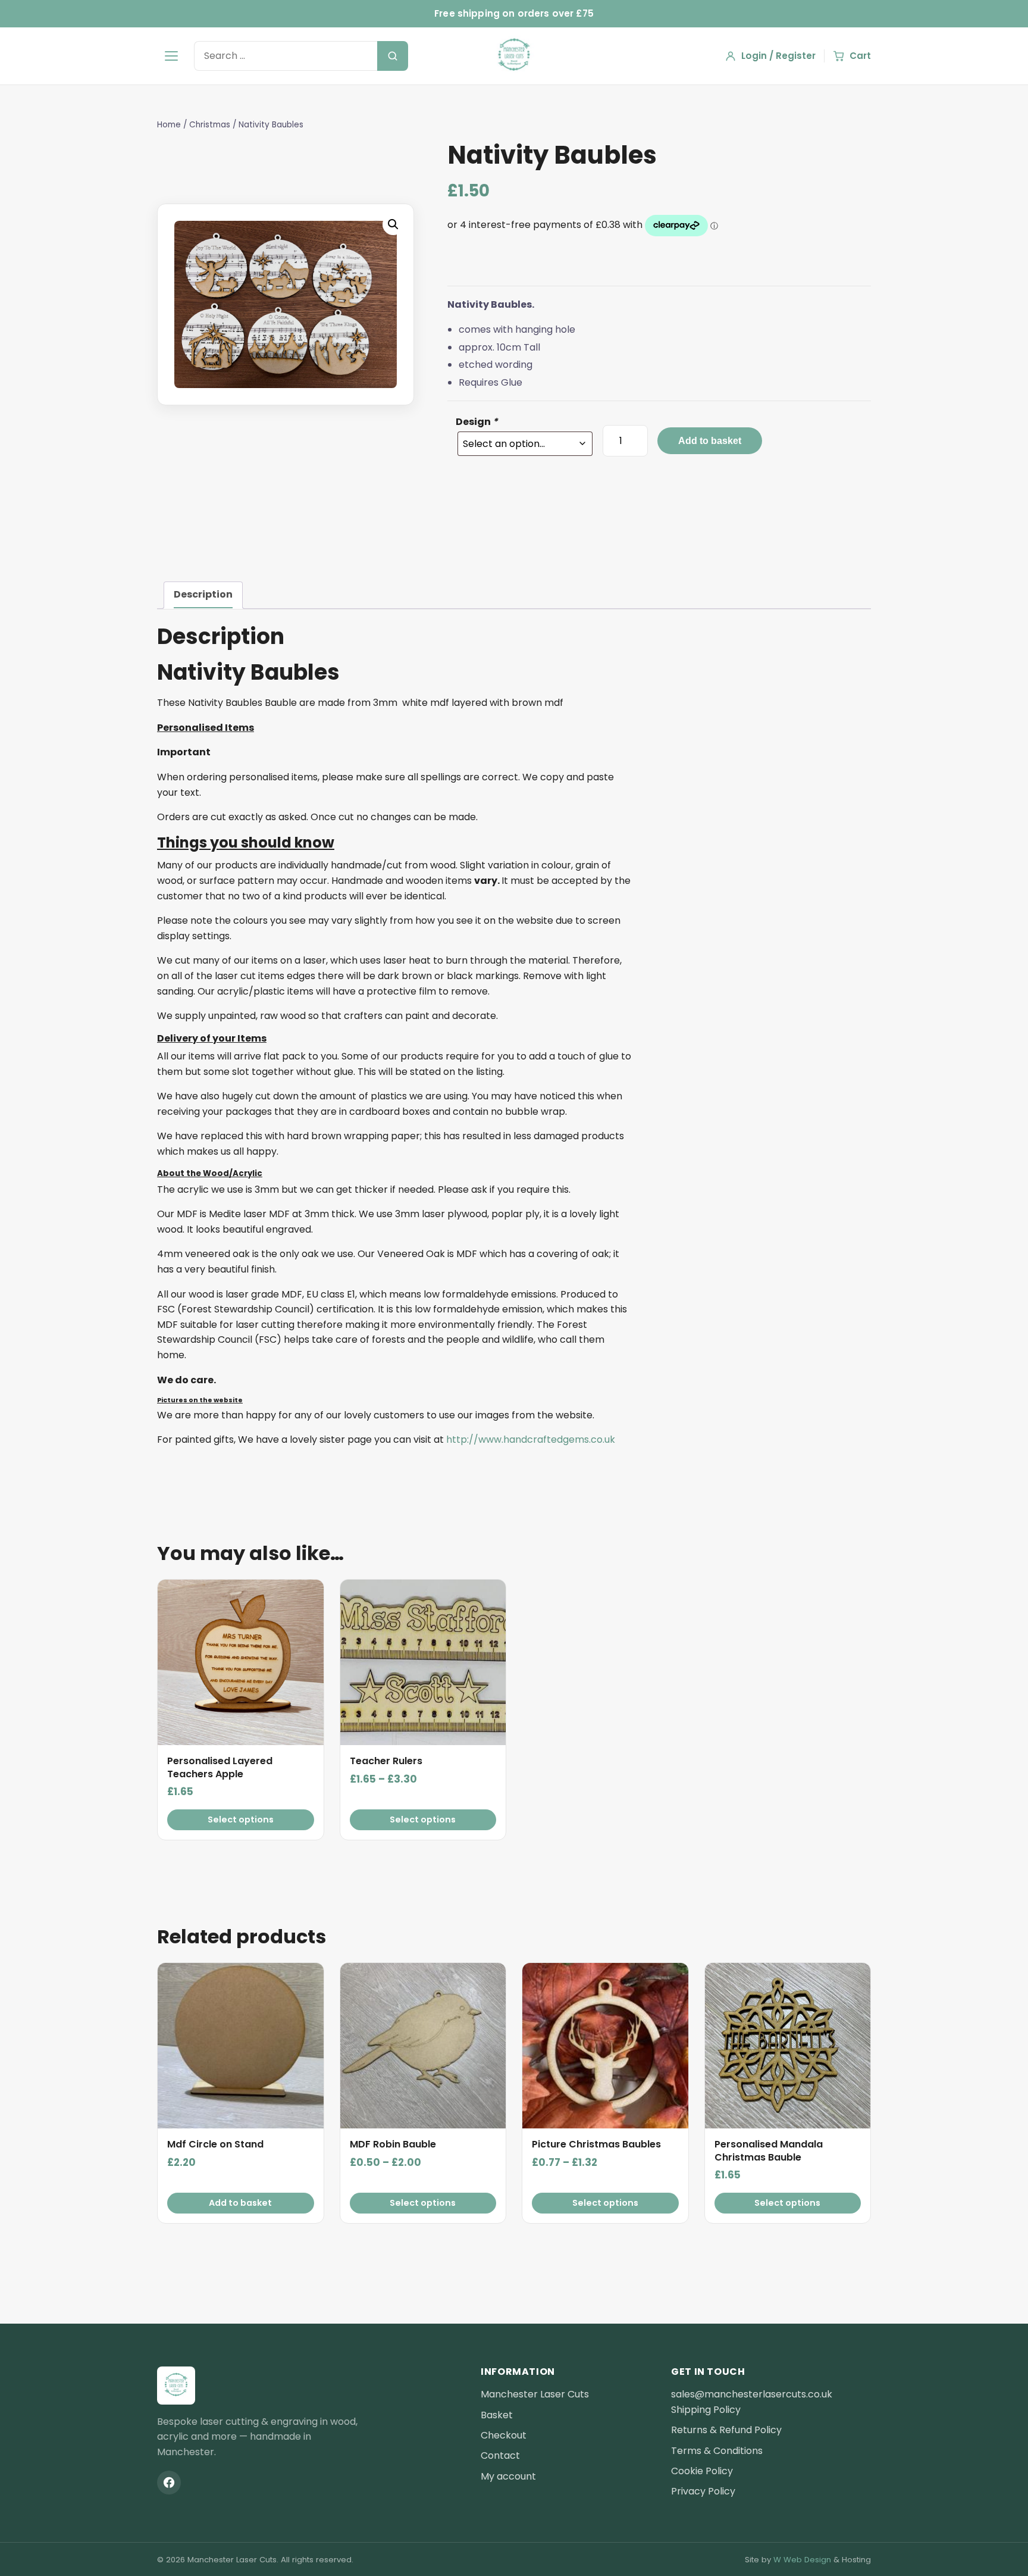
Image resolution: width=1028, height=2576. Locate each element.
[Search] (393, 56)
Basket (497, 2415)
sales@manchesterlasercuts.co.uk (752, 2394)
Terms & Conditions (717, 2451)
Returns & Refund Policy (726, 2430)
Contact (500, 2455)
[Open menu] (171, 56)
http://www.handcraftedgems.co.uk (531, 1439)
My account (508, 2476)
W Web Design (802, 2560)
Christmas (210, 125)
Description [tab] (203, 594)
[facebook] (169, 2483)
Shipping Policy (706, 2410)
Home (169, 125)
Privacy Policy (703, 2491)
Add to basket (710, 441)
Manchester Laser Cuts (535, 2394)
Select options (241, 1820)
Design (477, 422)
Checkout (504, 2435)
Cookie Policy (702, 2471)
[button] (393, 224)
